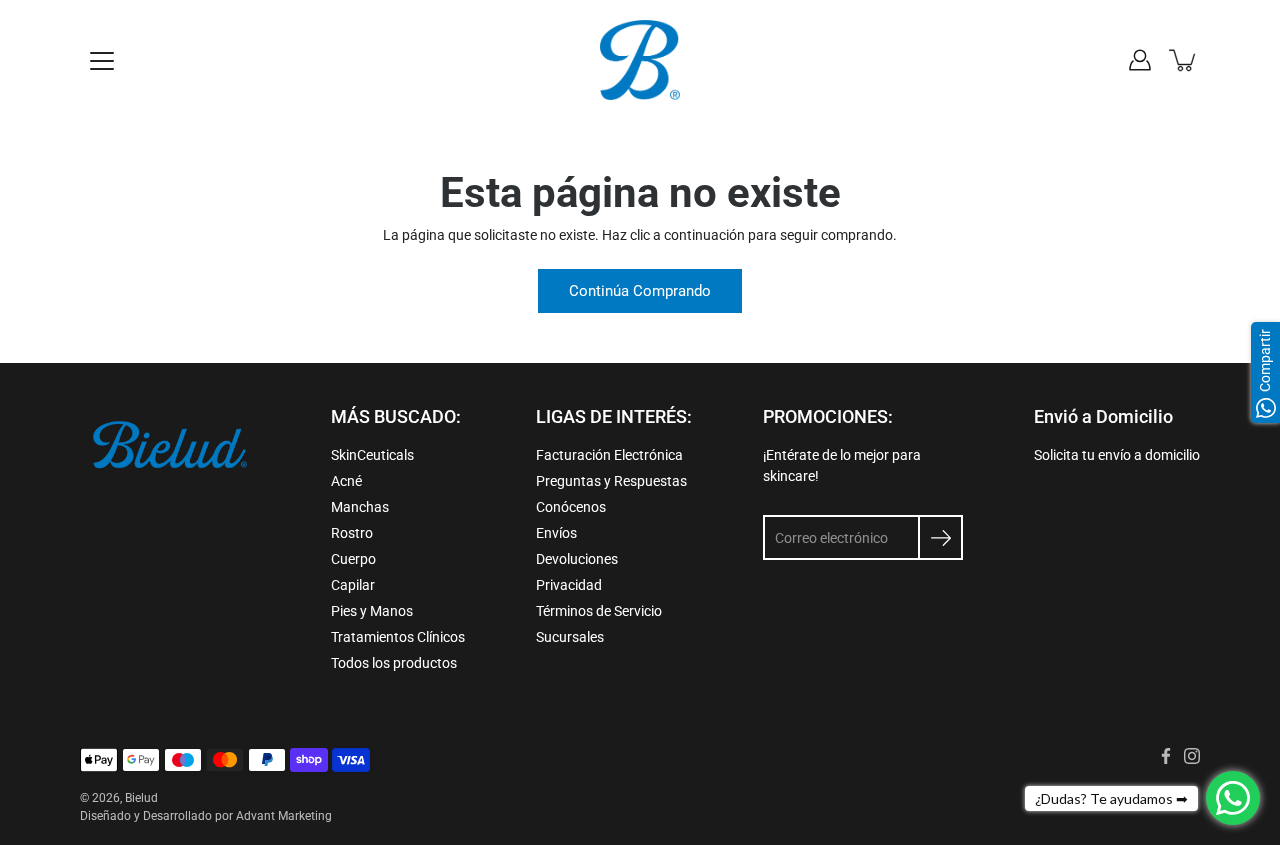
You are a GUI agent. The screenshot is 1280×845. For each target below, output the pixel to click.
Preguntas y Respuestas (611, 481)
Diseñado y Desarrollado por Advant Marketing (206, 816)
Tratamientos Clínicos (398, 637)
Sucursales (570, 637)
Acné (346, 481)
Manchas (360, 507)
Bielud (141, 798)
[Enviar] (940, 537)
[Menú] (102, 61)
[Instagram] (1192, 756)
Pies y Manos (372, 611)
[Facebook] (1166, 756)
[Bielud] (640, 60)
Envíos (556, 533)
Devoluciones (577, 559)
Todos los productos (394, 663)
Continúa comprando (640, 291)
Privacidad (569, 585)
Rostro (352, 533)
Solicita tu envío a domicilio (1117, 455)
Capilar (353, 585)
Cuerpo (353, 559)
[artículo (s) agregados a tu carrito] (1184, 60)
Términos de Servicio (599, 611)
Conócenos (571, 507)
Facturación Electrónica (609, 455)
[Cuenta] (1140, 60)
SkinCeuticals (372, 455)
